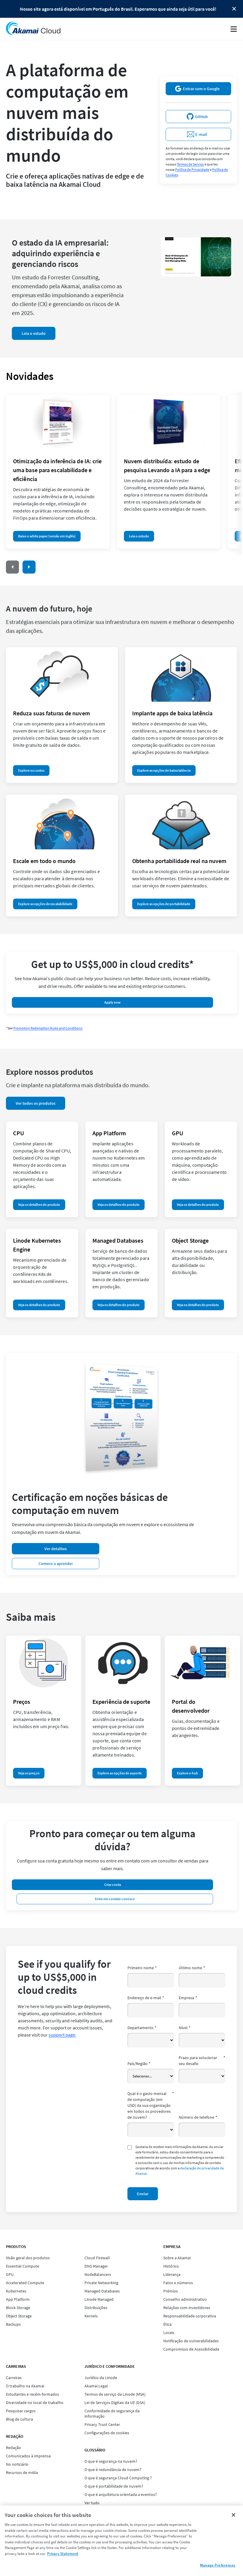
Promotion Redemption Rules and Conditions (48, 1028)
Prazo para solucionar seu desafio (202, 2061)
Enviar (143, 2194)
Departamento (142, 2028)
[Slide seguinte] (29, 567)
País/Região (139, 2064)
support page (62, 2035)
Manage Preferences (218, 2565)
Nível (185, 2028)
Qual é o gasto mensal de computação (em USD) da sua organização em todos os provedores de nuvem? (151, 2105)
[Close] (234, 2515)
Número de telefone (198, 2117)
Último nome (192, 1968)
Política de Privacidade (192, 169)
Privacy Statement (63, 2554)
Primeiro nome (142, 1968)
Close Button (234, 9)
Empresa (188, 1998)
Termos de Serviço (190, 164)
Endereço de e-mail (146, 1998)
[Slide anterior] (12, 567)
